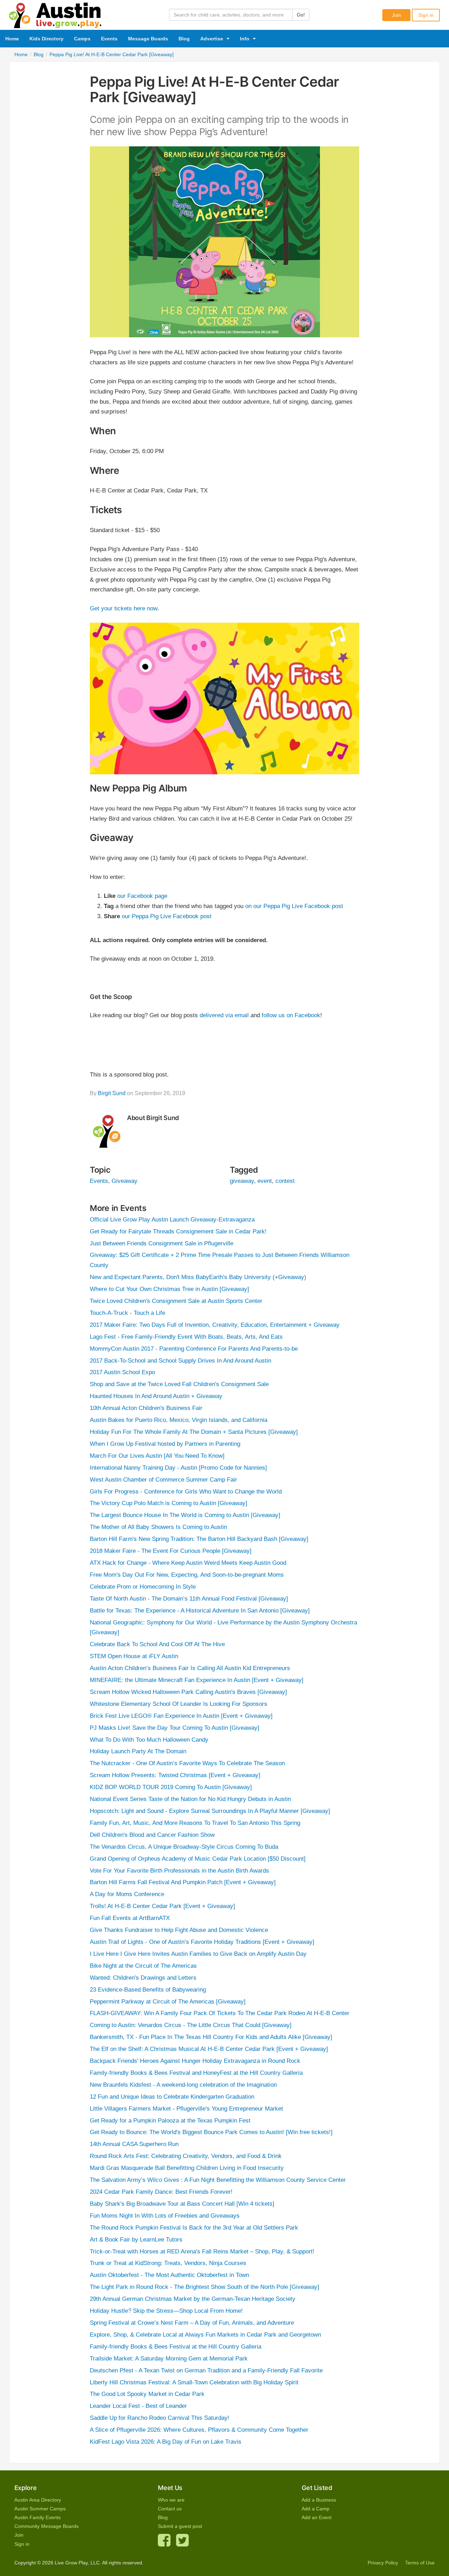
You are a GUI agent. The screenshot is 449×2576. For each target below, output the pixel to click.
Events (109, 39)
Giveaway (125, 1181)
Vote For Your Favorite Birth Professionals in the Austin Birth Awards (179, 1871)
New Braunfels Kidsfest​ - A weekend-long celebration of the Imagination (183, 2085)
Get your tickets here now (123, 608)
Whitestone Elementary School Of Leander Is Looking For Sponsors (179, 1704)
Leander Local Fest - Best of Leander (138, 2406)
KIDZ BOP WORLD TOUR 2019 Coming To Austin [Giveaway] (171, 1787)
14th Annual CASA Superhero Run (134, 2144)
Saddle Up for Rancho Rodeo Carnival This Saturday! (160, 2418)
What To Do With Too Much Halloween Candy (149, 1740)
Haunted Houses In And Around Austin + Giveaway (156, 1396)
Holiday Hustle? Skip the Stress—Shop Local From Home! (166, 2311)
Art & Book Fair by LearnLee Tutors (136, 2240)
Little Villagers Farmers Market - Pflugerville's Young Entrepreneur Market (186, 2109)
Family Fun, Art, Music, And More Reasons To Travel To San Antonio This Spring (195, 1823)
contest (285, 1181)
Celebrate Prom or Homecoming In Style (143, 1587)
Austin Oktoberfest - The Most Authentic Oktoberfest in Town (169, 2275)
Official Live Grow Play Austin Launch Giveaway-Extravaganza (172, 1220)
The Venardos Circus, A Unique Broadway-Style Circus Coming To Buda (184, 1847)
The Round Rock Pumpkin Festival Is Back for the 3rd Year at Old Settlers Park (194, 2228)
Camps (82, 39)
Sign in (426, 15)
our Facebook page (142, 896)
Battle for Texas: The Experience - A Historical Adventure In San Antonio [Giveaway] (200, 1611)
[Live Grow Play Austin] (55, 14)
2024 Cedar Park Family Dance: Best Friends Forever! (161, 2192)
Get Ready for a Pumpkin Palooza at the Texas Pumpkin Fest (170, 2121)
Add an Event (317, 2517)
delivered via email (224, 1015)
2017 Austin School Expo (122, 1372)
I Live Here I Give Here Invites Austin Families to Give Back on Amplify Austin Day (198, 1954)
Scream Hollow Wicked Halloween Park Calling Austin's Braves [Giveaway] (188, 1692)
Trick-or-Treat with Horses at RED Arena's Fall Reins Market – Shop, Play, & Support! (202, 2251)
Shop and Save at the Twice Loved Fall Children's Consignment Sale (179, 1384)
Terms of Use (420, 2563)
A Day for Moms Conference (127, 1894)
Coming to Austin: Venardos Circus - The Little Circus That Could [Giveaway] (191, 2025)
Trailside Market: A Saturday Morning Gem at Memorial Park (169, 2359)
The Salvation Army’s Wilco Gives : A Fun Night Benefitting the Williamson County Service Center (218, 2180)
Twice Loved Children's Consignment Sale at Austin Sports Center (176, 1301)
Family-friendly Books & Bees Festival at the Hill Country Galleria (176, 2347)
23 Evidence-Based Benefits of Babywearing (148, 1990)
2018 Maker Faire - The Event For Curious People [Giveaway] (171, 1551)
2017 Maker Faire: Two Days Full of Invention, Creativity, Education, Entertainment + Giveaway (215, 1325)
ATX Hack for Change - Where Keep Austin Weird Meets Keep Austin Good (188, 1563)
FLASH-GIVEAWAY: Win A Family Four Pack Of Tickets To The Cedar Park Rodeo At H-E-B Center (220, 2013)
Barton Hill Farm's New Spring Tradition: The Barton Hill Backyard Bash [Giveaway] (199, 1539)
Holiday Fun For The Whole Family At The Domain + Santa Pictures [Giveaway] (194, 1432)
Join (396, 15)
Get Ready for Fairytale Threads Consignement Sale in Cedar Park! (178, 1231)
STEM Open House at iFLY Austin (134, 1656)
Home (12, 39)
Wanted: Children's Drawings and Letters (143, 1978)
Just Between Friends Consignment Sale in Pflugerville (162, 1243)
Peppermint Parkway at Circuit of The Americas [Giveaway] (168, 2002)
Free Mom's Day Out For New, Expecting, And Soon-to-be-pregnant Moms (187, 1575)
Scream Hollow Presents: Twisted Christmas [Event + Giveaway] (175, 1775)
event (265, 1181)
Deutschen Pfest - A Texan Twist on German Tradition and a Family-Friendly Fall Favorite (206, 2370)
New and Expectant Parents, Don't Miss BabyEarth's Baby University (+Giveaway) (198, 1277)
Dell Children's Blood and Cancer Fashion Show (152, 1835)
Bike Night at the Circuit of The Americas (143, 1966)
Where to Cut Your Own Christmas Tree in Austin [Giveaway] (169, 1289)
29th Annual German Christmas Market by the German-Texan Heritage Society (193, 2299)
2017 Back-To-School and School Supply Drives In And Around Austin (180, 1361)
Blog (184, 39)
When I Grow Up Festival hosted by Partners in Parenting (165, 1444)
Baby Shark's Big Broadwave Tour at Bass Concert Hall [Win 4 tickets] (182, 2204)
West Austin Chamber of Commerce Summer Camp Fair (163, 1480)
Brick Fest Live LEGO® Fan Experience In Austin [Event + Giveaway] (181, 1716)
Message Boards (148, 39)
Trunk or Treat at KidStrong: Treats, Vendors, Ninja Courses (168, 2263)
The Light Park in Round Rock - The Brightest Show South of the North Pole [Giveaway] (205, 2287)
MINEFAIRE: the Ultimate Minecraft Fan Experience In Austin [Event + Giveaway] (197, 1680)
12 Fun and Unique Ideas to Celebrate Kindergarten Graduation (172, 2097)
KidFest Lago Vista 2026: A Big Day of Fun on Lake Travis (166, 2442)
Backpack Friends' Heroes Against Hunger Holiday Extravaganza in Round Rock (195, 2061)
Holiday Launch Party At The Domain (138, 1751)
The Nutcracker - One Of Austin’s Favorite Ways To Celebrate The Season (187, 1763)
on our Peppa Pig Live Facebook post (294, 906)
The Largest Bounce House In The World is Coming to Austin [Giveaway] (185, 1515)
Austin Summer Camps (40, 2509)
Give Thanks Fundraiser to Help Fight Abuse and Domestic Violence (179, 1930)
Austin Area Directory (38, 2500)
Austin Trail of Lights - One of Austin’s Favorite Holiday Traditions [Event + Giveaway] (202, 1942)
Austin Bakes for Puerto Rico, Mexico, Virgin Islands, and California (179, 1420)
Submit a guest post (180, 2526)
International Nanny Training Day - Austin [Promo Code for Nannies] (178, 1468)
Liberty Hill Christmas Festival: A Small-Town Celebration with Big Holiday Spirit (194, 2382)
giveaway (242, 1181)
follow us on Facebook (291, 1015)
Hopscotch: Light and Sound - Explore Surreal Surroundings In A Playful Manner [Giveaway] (210, 1811)
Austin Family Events (38, 2517)
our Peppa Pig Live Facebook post (167, 916)
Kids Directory (46, 39)
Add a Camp (316, 2509)
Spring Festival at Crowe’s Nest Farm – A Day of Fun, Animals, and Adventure (192, 2323)
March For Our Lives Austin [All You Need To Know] (157, 1456)
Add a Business (319, 2500)
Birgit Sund (112, 1093)
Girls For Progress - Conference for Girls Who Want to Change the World (186, 1492)
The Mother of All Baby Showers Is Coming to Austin (158, 1527)
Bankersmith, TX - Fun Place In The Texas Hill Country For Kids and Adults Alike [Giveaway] (211, 2037)
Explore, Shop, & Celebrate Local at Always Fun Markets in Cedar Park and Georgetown (205, 2335)
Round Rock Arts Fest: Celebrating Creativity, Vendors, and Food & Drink (186, 2156)
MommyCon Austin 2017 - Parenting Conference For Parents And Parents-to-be (194, 1349)
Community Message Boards (46, 2526)
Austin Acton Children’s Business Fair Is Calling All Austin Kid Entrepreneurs (190, 1668)
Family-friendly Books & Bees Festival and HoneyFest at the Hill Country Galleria (196, 2073)
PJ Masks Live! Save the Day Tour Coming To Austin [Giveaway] (175, 1728)
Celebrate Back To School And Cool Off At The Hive (157, 1644)
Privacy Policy (383, 2563)
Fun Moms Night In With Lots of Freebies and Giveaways (165, 2216)
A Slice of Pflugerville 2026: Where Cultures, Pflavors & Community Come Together (199, 2430)
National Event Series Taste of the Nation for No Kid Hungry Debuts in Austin (190, 1799)
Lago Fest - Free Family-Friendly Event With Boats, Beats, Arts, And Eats (186, 1337)
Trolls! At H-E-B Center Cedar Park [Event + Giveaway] (162, 1906)
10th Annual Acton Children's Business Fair (146, 1408)
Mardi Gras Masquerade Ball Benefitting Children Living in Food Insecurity (187, 2168)
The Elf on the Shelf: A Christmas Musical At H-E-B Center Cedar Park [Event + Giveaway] (209, 2049)
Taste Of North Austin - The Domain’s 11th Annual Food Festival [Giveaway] (189, 1599)
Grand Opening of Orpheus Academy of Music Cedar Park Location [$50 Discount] (198, 1859)
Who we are (171, 2500)
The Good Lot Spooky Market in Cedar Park (147, 2394)
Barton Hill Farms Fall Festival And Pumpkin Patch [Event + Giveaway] (183, 1882)
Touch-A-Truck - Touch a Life (128, 1313)
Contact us (170, 2509)
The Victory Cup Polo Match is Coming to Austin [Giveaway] (169, 1503)
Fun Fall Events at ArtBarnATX (130, 1918)
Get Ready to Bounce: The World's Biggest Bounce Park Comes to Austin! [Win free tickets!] (211, 2132)
